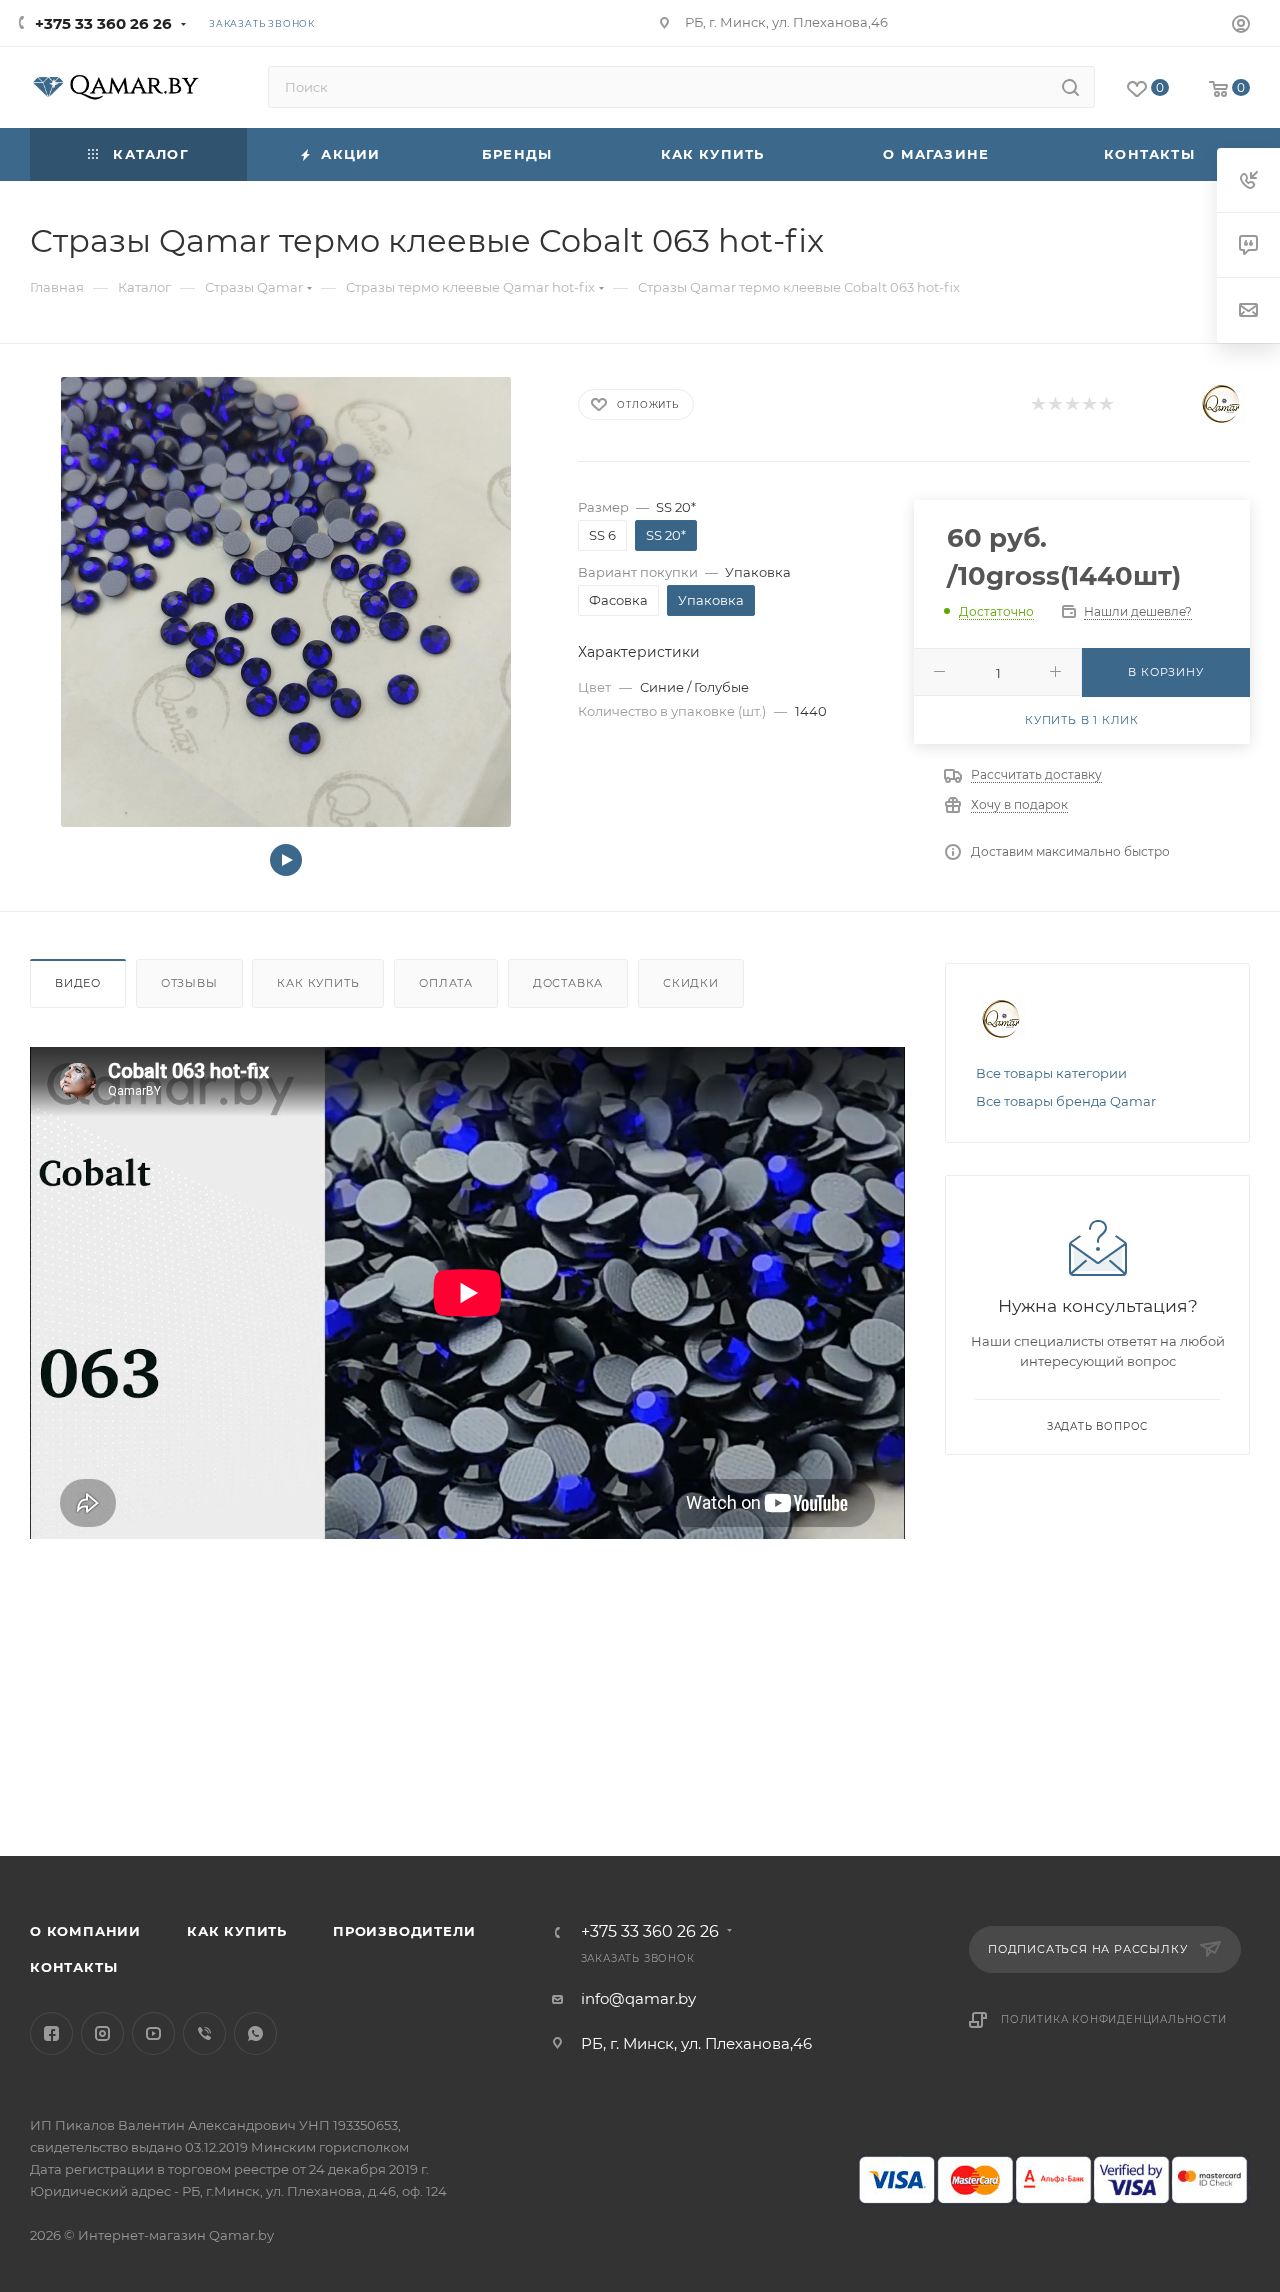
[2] (1054, 404)
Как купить (318, 983)
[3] (1071, 404)
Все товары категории (1051, 1073)
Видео (78, 983)
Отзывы (189, 983)
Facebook (51, 2033)
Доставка (568, 983)
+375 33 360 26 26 (103, 23)
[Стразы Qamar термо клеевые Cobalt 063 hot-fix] (286, 602)
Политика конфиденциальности (1114, 2019)
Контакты (73, 1967)
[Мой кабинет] (1241, 26)
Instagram (102, 2033)
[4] (1088, 404)
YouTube (153, 2033)
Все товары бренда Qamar (1066, 1101)
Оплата (446, 983)
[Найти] (1070, 87)
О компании (85, 1931)
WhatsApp (255, 2033)
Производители (404, 1931)
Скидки (691, 983)
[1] (1037, 404)
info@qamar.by (638, 1998)
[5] (1105, 404)
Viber (204, 2033)
